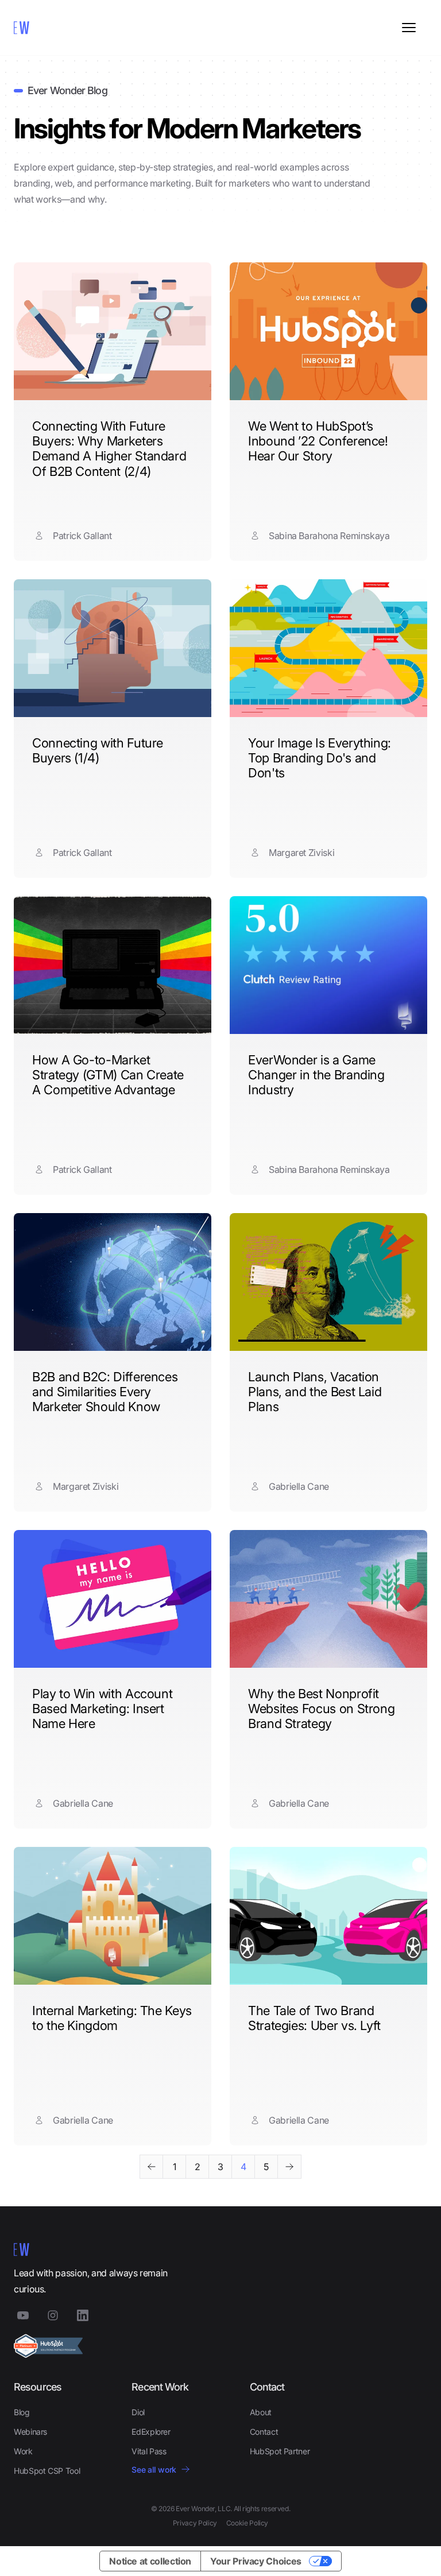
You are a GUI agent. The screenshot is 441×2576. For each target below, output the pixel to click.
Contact (264, 2432)
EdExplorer (151, 2432)
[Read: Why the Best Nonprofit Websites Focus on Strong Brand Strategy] (328, 1599)
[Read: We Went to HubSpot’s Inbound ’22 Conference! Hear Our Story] (328, 331)
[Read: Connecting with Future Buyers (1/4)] (113, 648)
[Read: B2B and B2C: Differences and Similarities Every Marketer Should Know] (113, 1282)
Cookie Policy (247, 2523)
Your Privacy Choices (256, 2561)
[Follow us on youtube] (23, 2315)
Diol (138, 2412)
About (261, 2412)
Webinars (30, 2432)
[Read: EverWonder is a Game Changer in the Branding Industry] (328, 965)
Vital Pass (149, 2451)
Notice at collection (150, 2561)
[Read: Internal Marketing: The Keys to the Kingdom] (113, 1916)
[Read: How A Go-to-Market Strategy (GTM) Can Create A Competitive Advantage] (113, 965)
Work (23, 2451)
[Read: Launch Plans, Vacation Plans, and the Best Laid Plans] (328, 1282)
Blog (22, 2412)
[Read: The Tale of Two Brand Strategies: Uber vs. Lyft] (328, 1916)
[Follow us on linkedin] (83, 2315)
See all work (154, 2470)
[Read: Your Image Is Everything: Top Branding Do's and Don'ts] (328, 648)
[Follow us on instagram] (53, 2315)
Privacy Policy (195, 2523)
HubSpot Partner (280, 2451)
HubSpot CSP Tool (47, 2471)
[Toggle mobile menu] (409, 28)
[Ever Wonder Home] (54, 28)
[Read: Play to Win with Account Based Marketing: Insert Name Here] (113, 1599)
